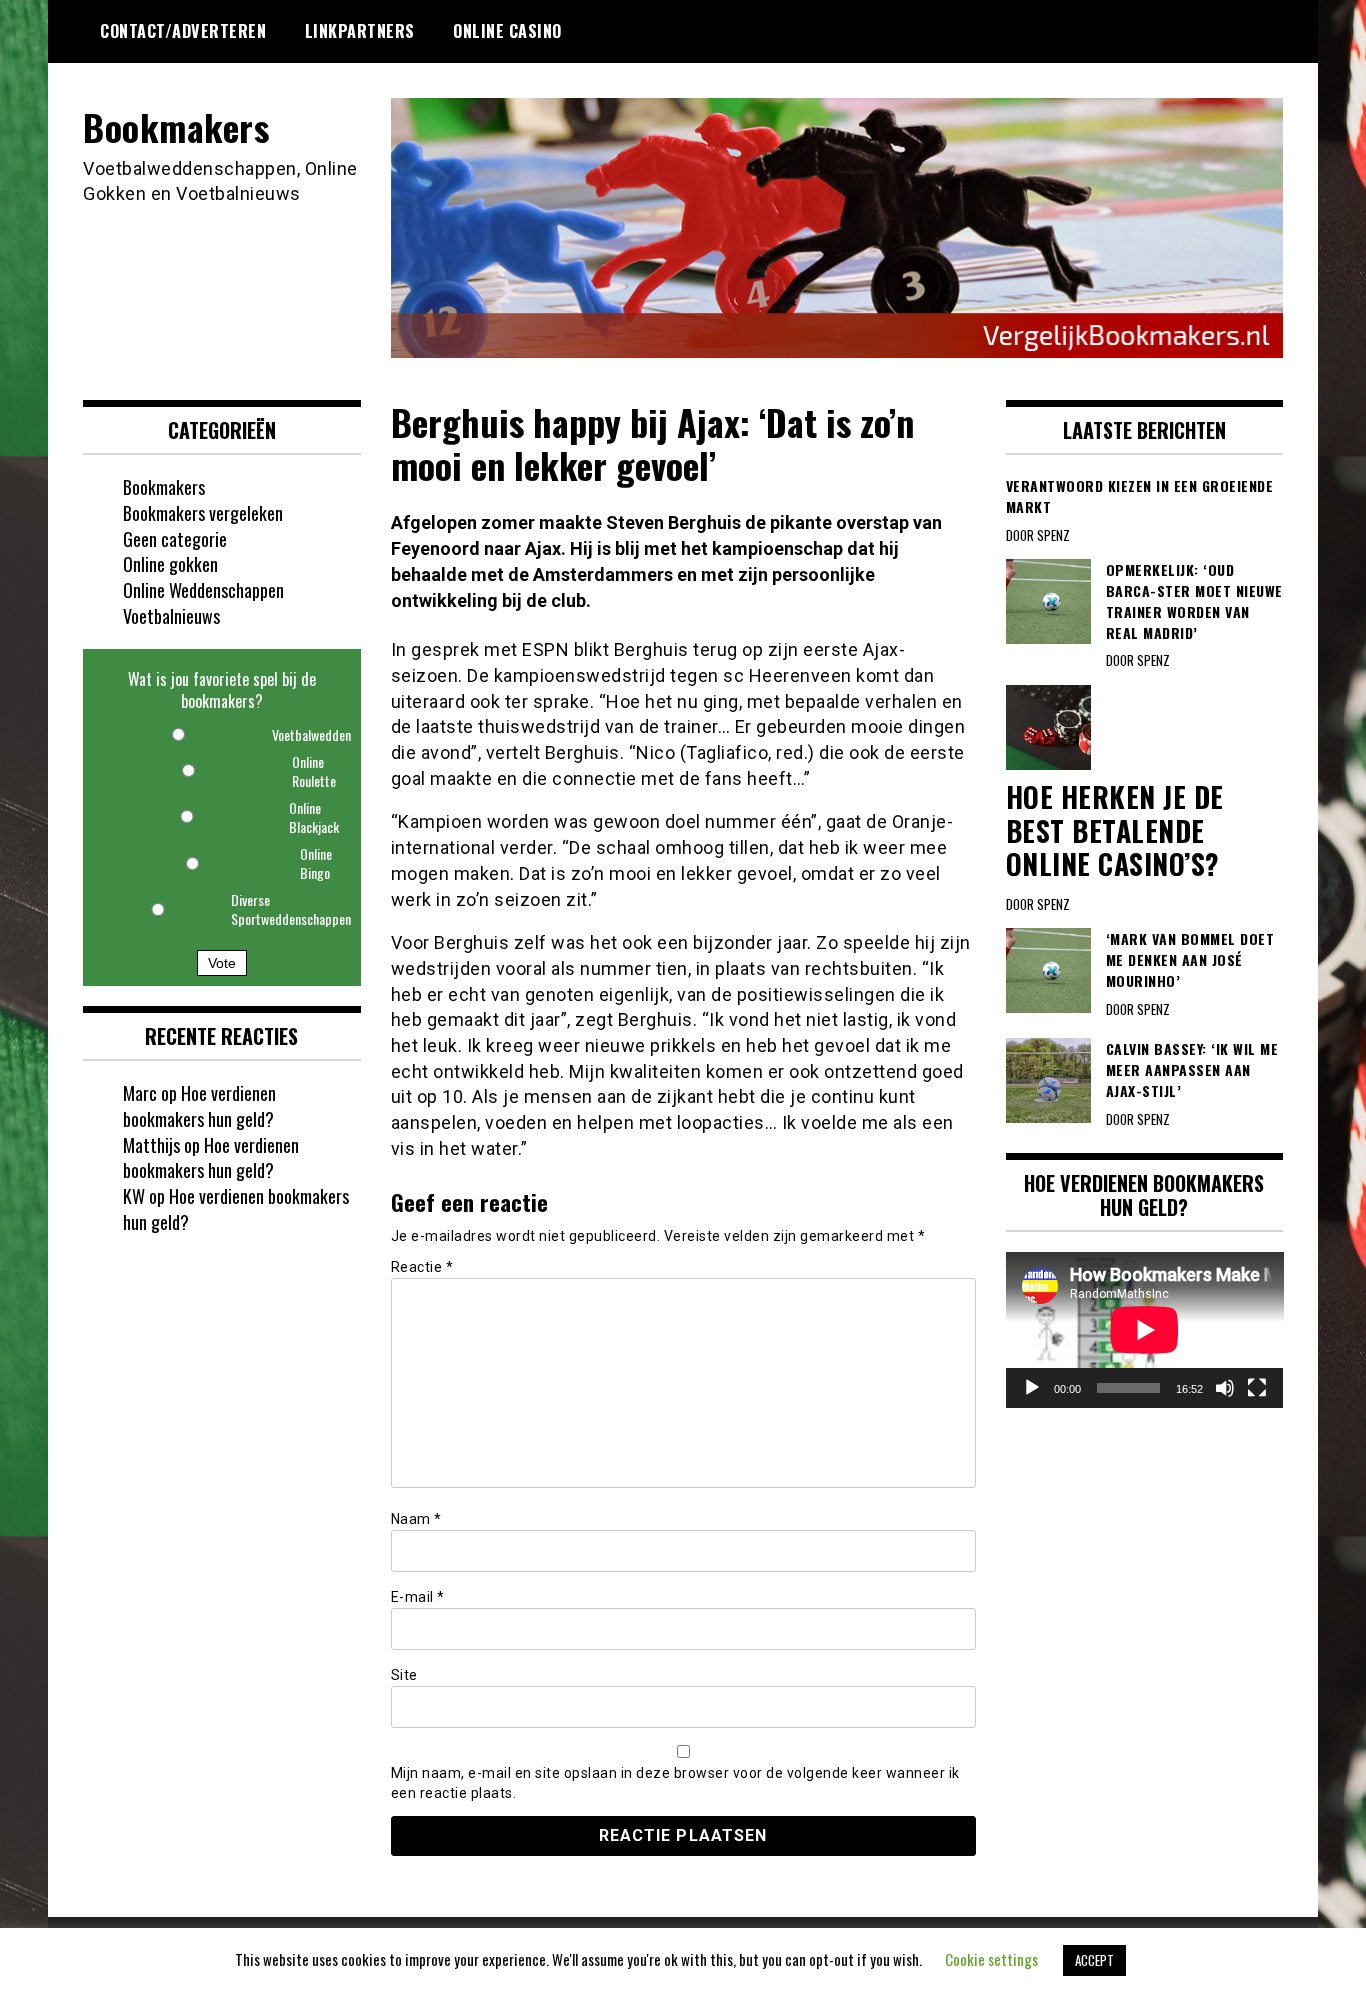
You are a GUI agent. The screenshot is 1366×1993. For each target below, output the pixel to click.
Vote (222, 963)
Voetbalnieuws (171, 616)
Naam (416, 1519)
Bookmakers (176, 126)
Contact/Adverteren (183, 31)
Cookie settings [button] (991, 1959)
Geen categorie (175, 539)
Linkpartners (360, 31)
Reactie (422, 1267)
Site (404, 1675)
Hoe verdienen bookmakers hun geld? (199, 1106)
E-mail (418, 1597)
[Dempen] (1225, 1388)
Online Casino (507, 31)
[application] (1145, 1330)
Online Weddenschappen (203, 590)
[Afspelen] (1032, 1388)
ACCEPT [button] (1094, 1960)
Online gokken (170, 564)
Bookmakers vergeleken (203, 513)
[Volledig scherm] (1257, 1388)
